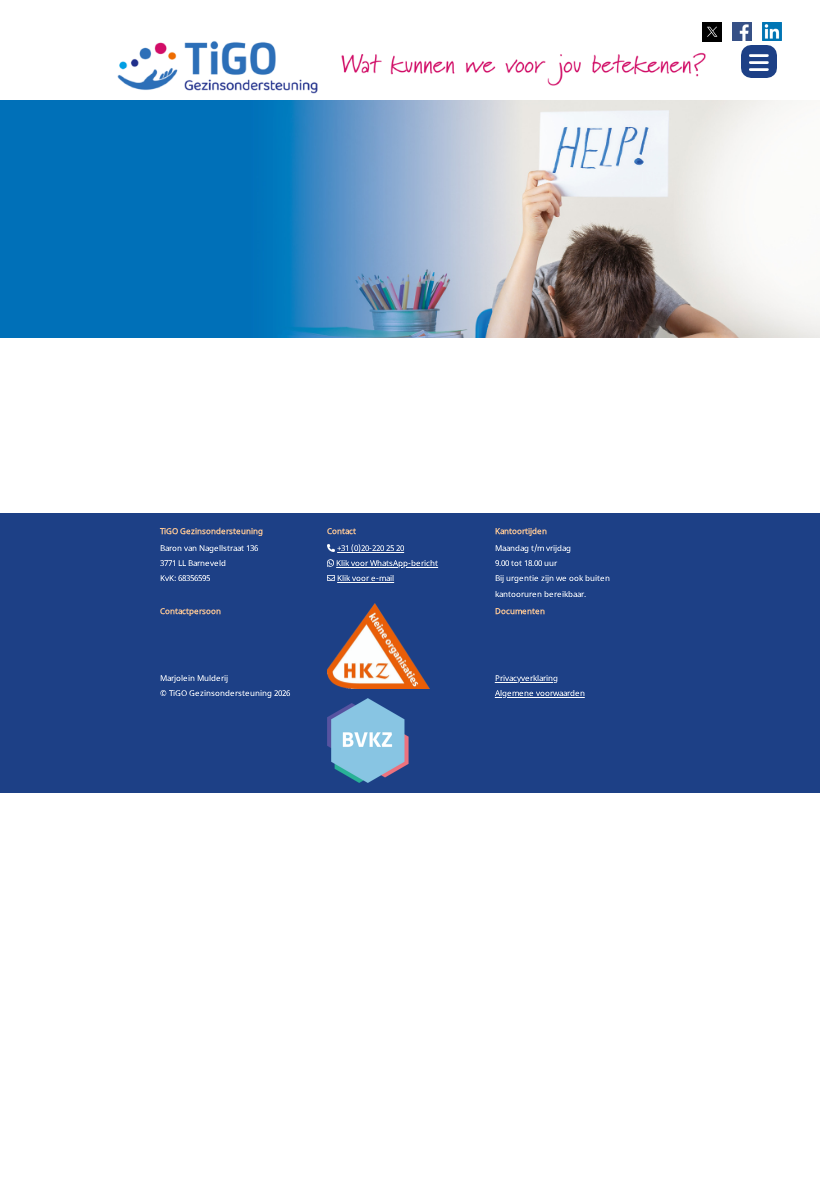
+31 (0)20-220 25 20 (370, 547)
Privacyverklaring (526, 677)
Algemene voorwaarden (540, 692)
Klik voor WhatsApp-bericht (387, 562)
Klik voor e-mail (365, 577)
